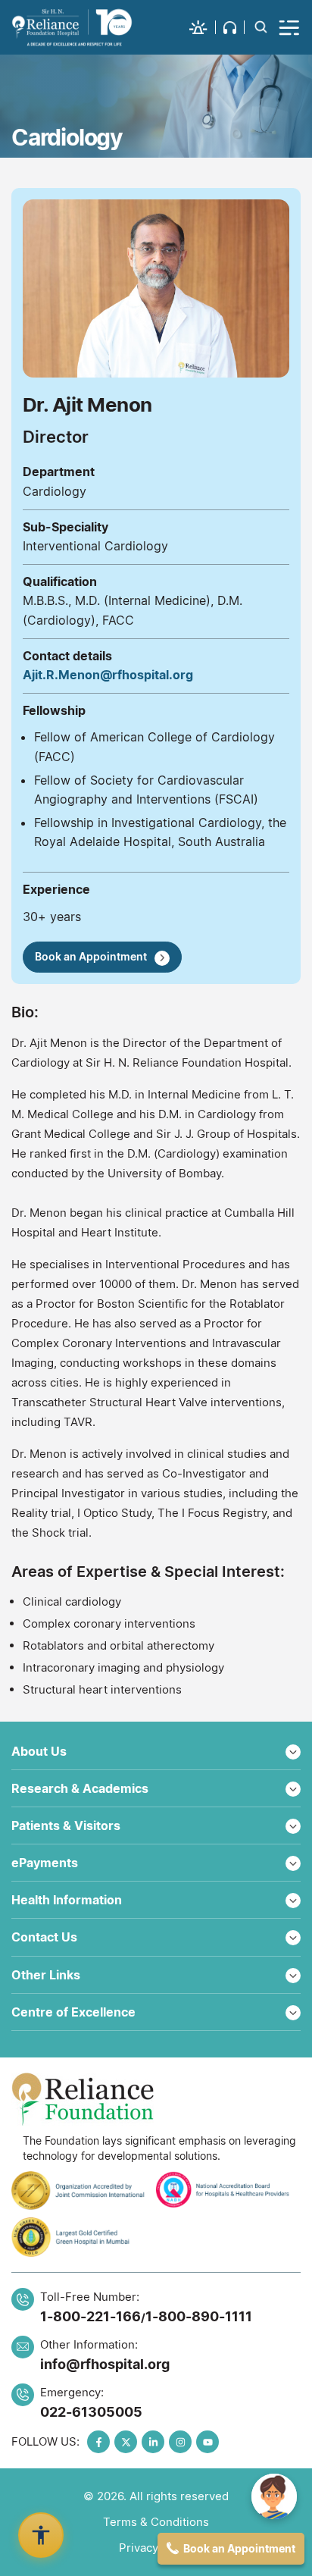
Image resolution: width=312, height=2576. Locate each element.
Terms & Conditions (156, 2522)
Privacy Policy (156, 2548)
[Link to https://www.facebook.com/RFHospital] (98, 2442)
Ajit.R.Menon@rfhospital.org (108, 675)
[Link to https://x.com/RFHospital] (126, 2442)
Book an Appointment (91, 956)
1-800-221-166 (90, 2316)
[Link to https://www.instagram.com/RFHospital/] (180, 2442)
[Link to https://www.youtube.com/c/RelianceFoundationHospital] (207, 2442)
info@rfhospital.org (105, 2364)
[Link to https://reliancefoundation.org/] (156, 2099)
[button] (203, 27)
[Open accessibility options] (41, 2535)
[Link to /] (72, 27)
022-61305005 (91, 2412)
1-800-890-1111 (199, 2316)
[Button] (290, 27)
